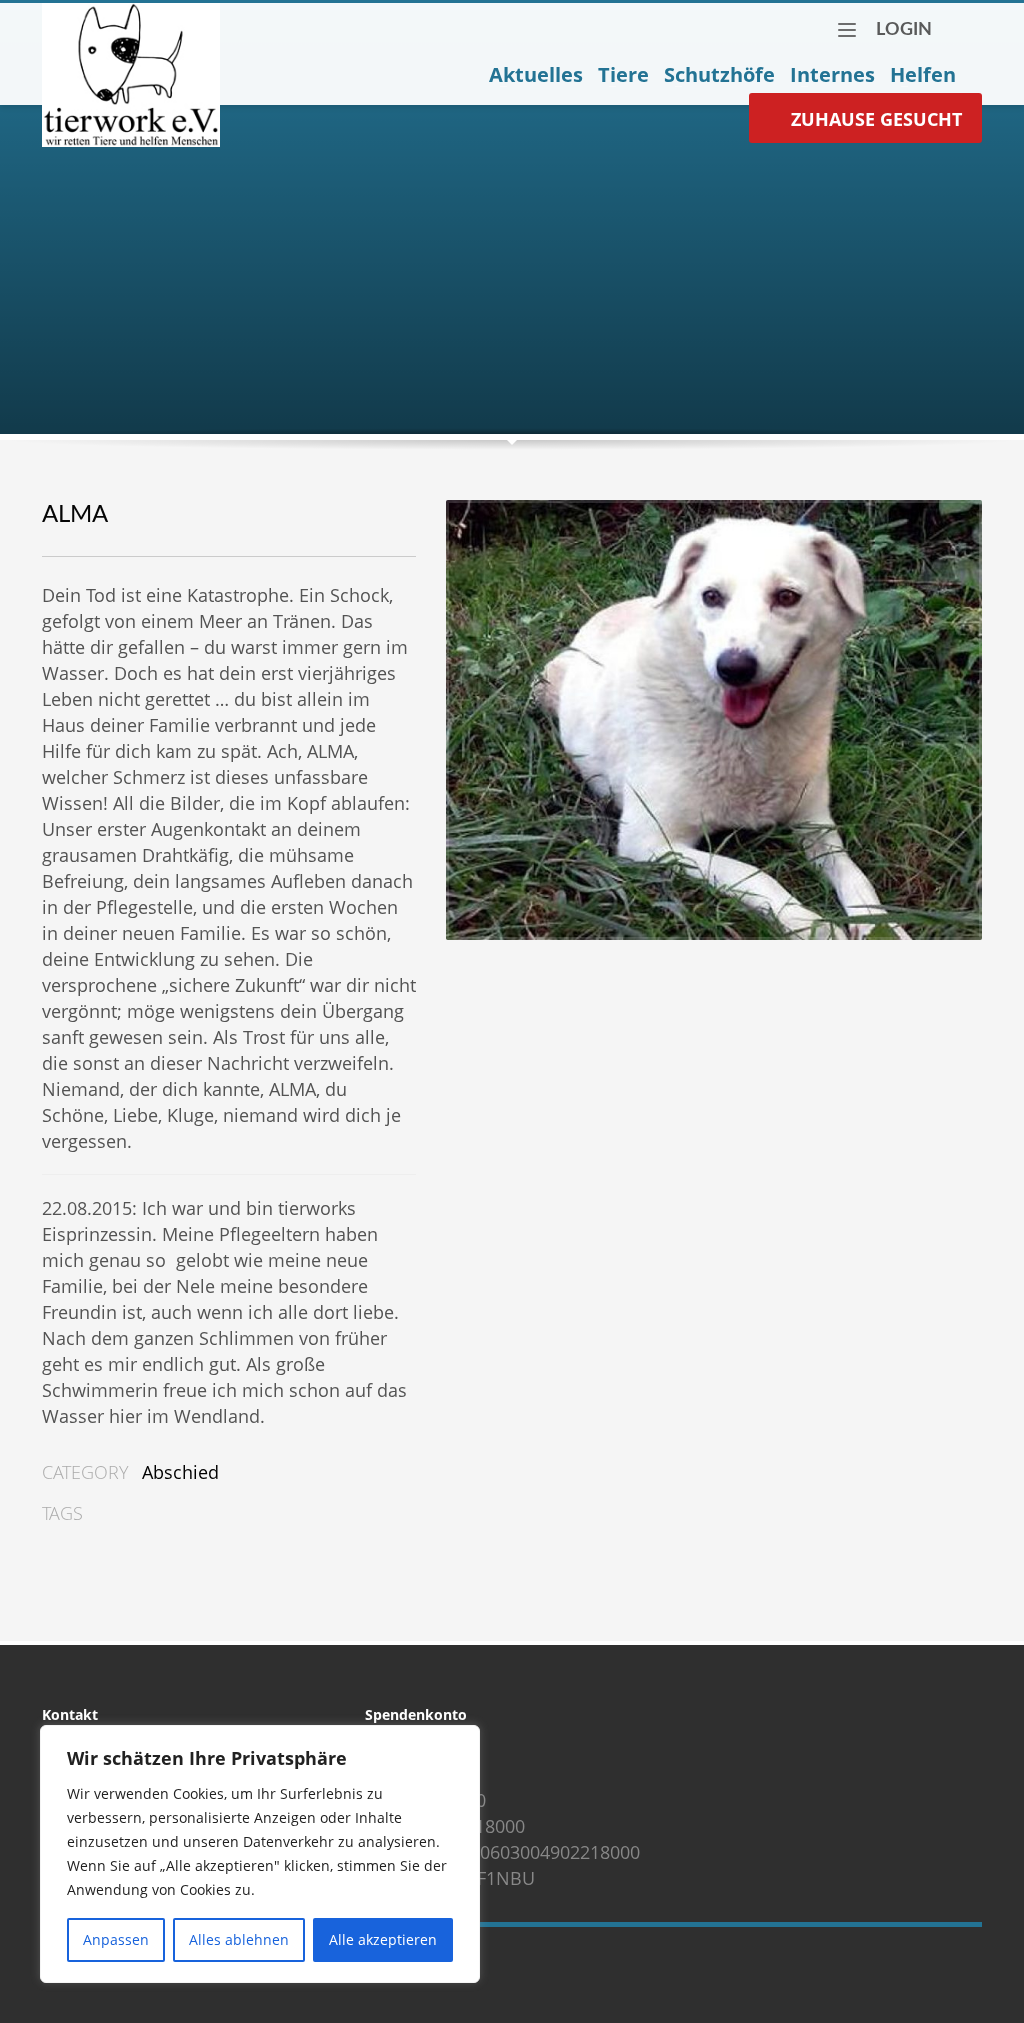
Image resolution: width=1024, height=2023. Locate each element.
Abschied (180, 1472)
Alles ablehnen (239, 1939)
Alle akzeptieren (383, 1939)
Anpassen (116, 1939)
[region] (260, 1854)
